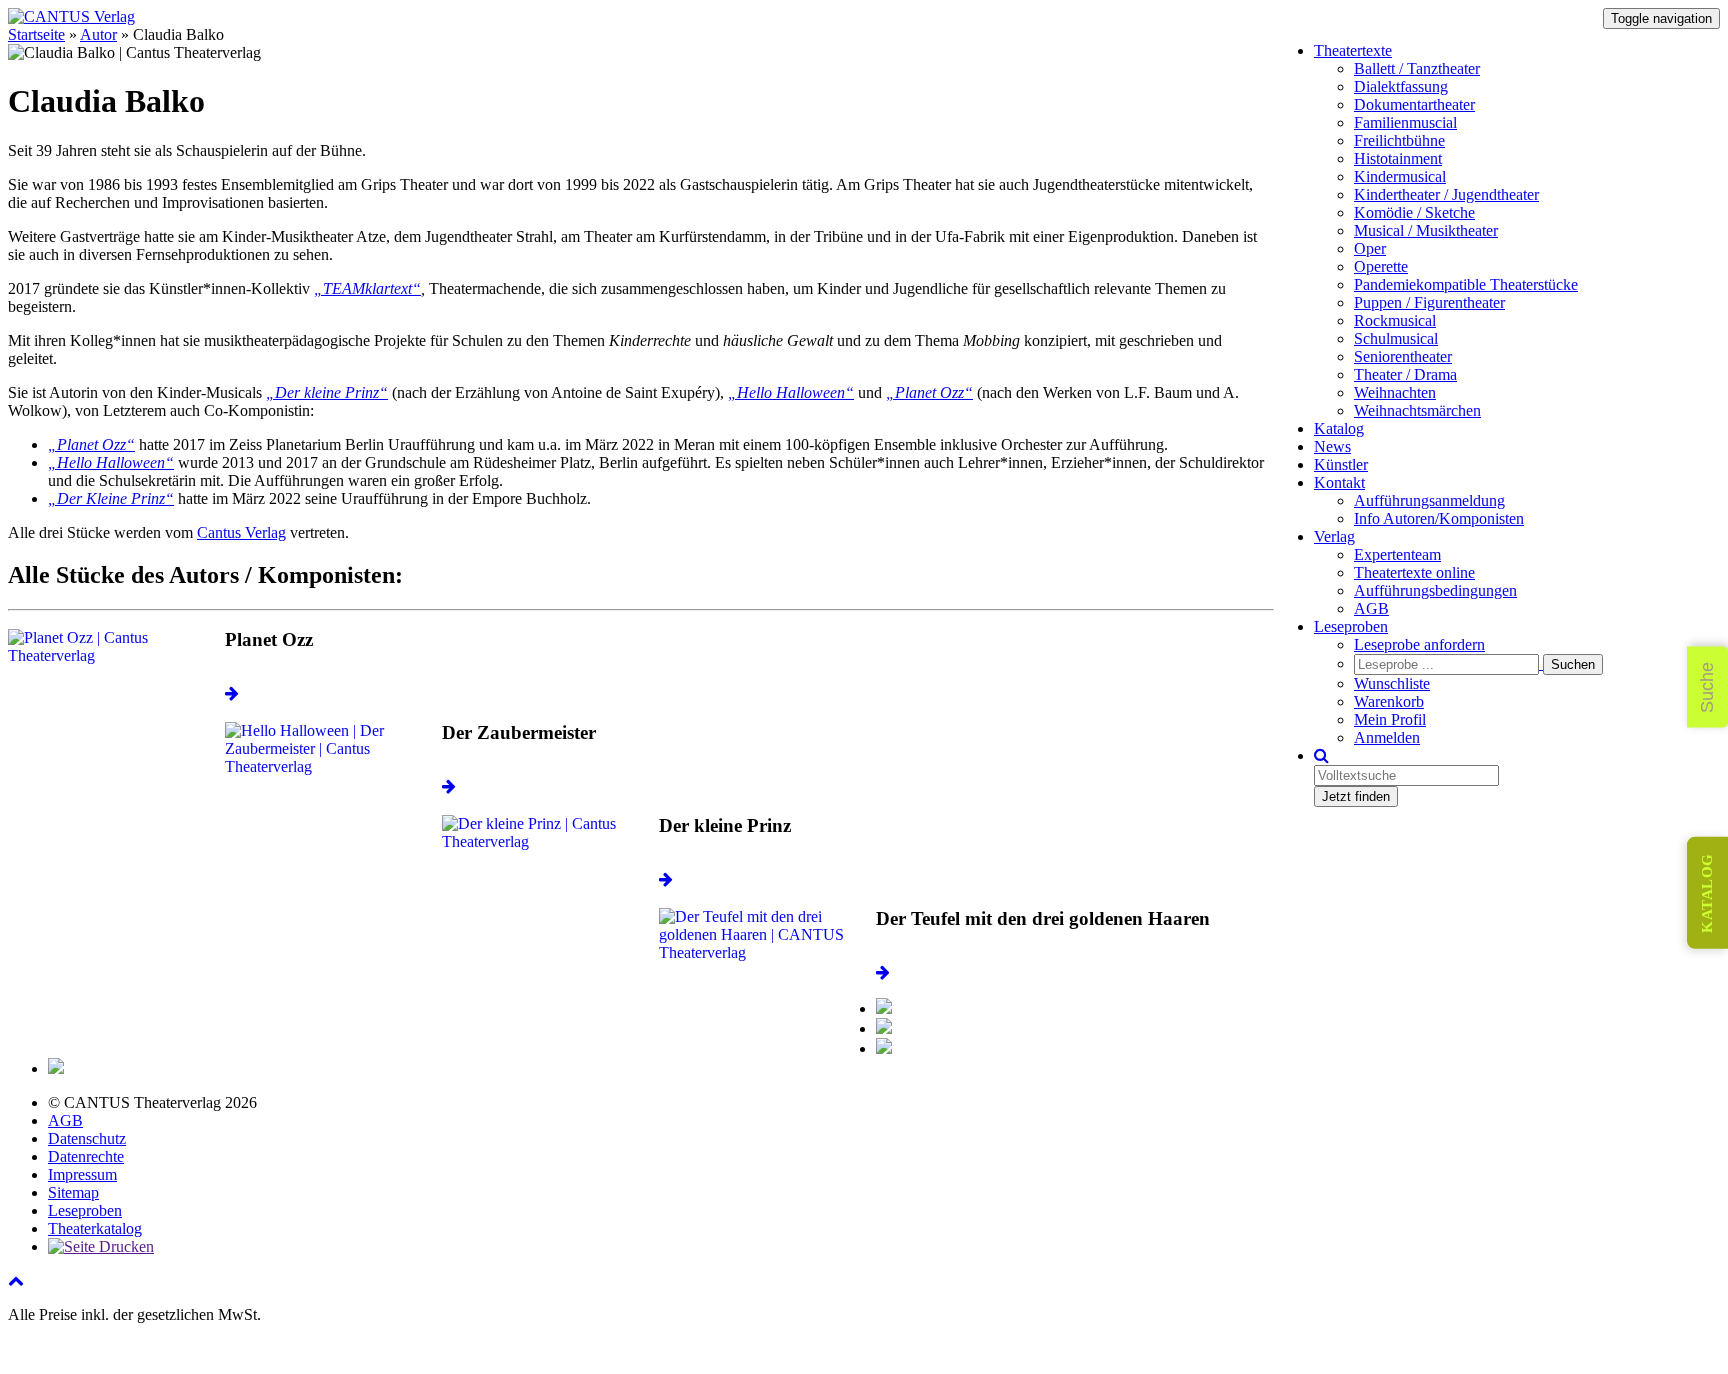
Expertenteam (1397, 554)
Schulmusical (1396, 338)
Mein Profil (1390, 719)
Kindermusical (1400, 176)
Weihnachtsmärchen (1417, 410)
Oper (1370, 248)
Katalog (1339, 428)
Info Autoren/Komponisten (1439, 518)
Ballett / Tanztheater (1417, 68)
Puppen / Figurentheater (1429, 302)
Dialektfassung (1401, 86)
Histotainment (1398, 158)
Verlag (1334, 536)
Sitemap (73, 1192)
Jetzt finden (1356, 796)
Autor (98, 34)
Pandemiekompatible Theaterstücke (1466, 284)
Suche (1707, 687)
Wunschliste (1392, 683)
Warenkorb (1389, 701)
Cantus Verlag (241, 532)
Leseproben (1351, 626)
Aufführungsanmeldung (1429, 500)
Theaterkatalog (95, 1228)
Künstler (1341, 464)
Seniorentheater (1403, 356)
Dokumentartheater (1414, 104)
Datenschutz (87, 1138)
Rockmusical (1395, 320)
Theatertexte (1353, 50)
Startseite (36, 34)
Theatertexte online (1414, 572)
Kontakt (1339, 482)
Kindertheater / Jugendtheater (1446, 194)
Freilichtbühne (1399, 140)
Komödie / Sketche (1414, 212)
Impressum (82, 1174)
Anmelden (1387, 737)
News (1332, 446)
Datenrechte (86, 1156)
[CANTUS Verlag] (71, 16)
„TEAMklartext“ (367, 288)
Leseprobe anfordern (1419, 644)
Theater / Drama (1405, 374)
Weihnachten (1395, 392)
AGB (1371, 608)
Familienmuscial (1405, 122)
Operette (1381, 266)
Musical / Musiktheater (1426, 230)
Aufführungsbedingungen (1435, 590)
